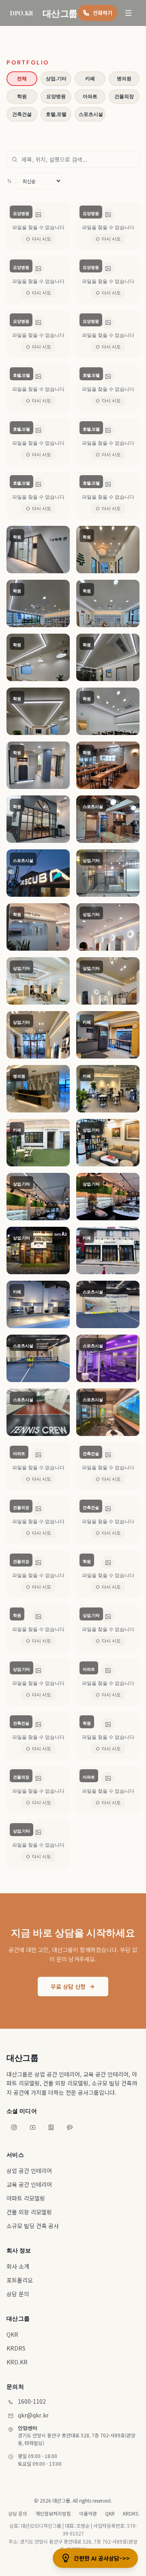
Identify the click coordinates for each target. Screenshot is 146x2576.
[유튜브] (32, 2127)
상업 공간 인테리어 (29, 2171)
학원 (22, 96)
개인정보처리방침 (53, 2514)
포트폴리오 (20, 2280)
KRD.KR (17, 2362)
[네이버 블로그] (51, 2127)
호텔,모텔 (56, 114)
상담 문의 (18, 2294)
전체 (22, 79)
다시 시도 (42, 239)
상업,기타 (56, 79)
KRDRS (16, 2348)
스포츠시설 (91, 114)
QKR (12, 2334)
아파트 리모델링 (26, 2198)
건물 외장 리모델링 (29, 2212)
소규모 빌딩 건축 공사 (33, 2226)
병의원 (124, 79)
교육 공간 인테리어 (29, 2184)
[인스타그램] (14, 2127)
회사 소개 (18, 2266)
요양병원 (56, 96)
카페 (90, 79)
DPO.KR (21, 13)
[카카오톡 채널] (70, 2127)
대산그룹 (22, 2057)
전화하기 (103, 13)
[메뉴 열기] (129, 13)
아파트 (90, 96)
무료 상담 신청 (68, 1987)
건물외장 (124, 96)
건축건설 (22, 114)
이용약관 (88, 2514)
